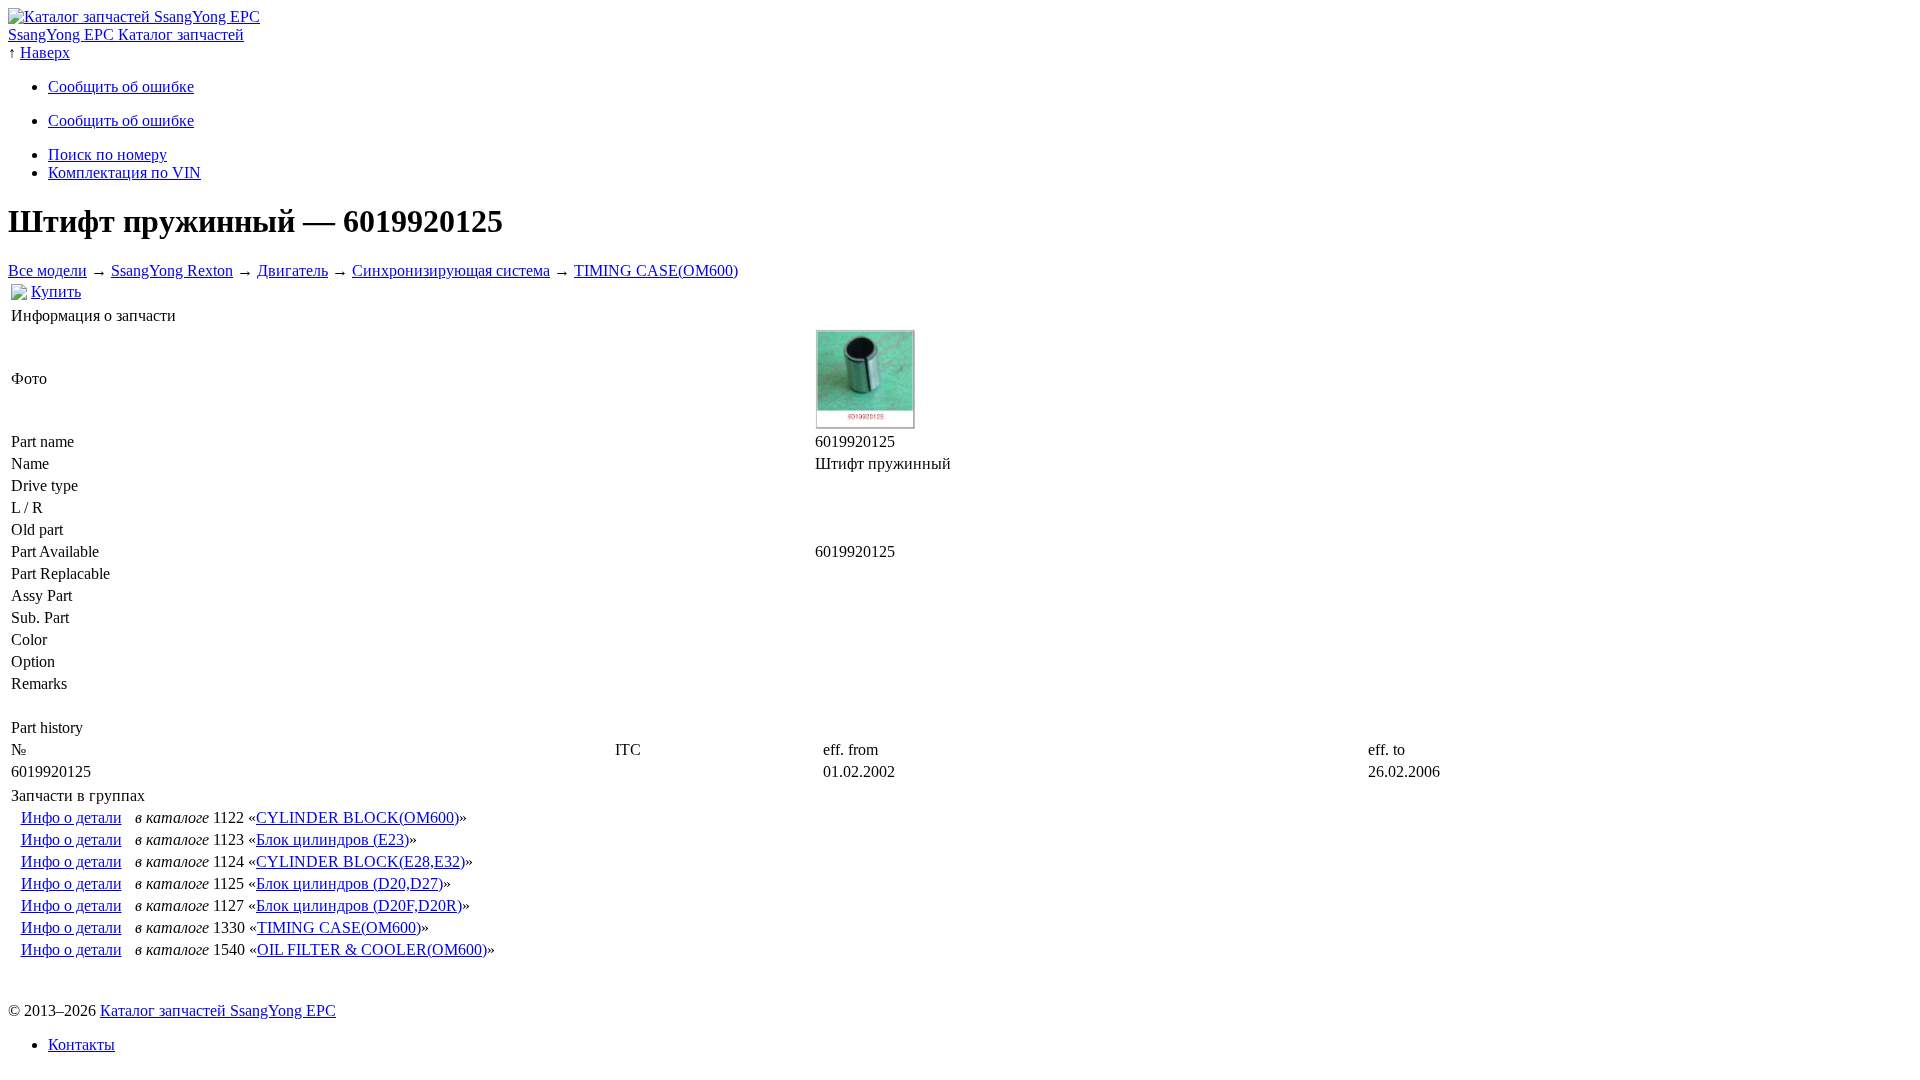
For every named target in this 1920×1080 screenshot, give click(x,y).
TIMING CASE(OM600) (656, 270)
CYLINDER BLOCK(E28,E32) (360, 861)
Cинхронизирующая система (451, 270)
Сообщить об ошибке (121, 86)
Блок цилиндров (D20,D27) (349, 883)
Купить (56, 291)
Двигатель (292, 270)
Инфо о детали (71, 817)
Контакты (81, 1044)
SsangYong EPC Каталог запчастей (126, 34)
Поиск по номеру (107, 154)
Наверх (45, 52)
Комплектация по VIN (124, 172)
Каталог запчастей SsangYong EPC (218, 1010)
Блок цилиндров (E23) (332, 839)
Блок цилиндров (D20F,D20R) (359, 905)
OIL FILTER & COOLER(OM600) (372, 949)
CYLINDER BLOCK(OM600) (357, 817)
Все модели (47, 270)
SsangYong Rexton (172, 270)
